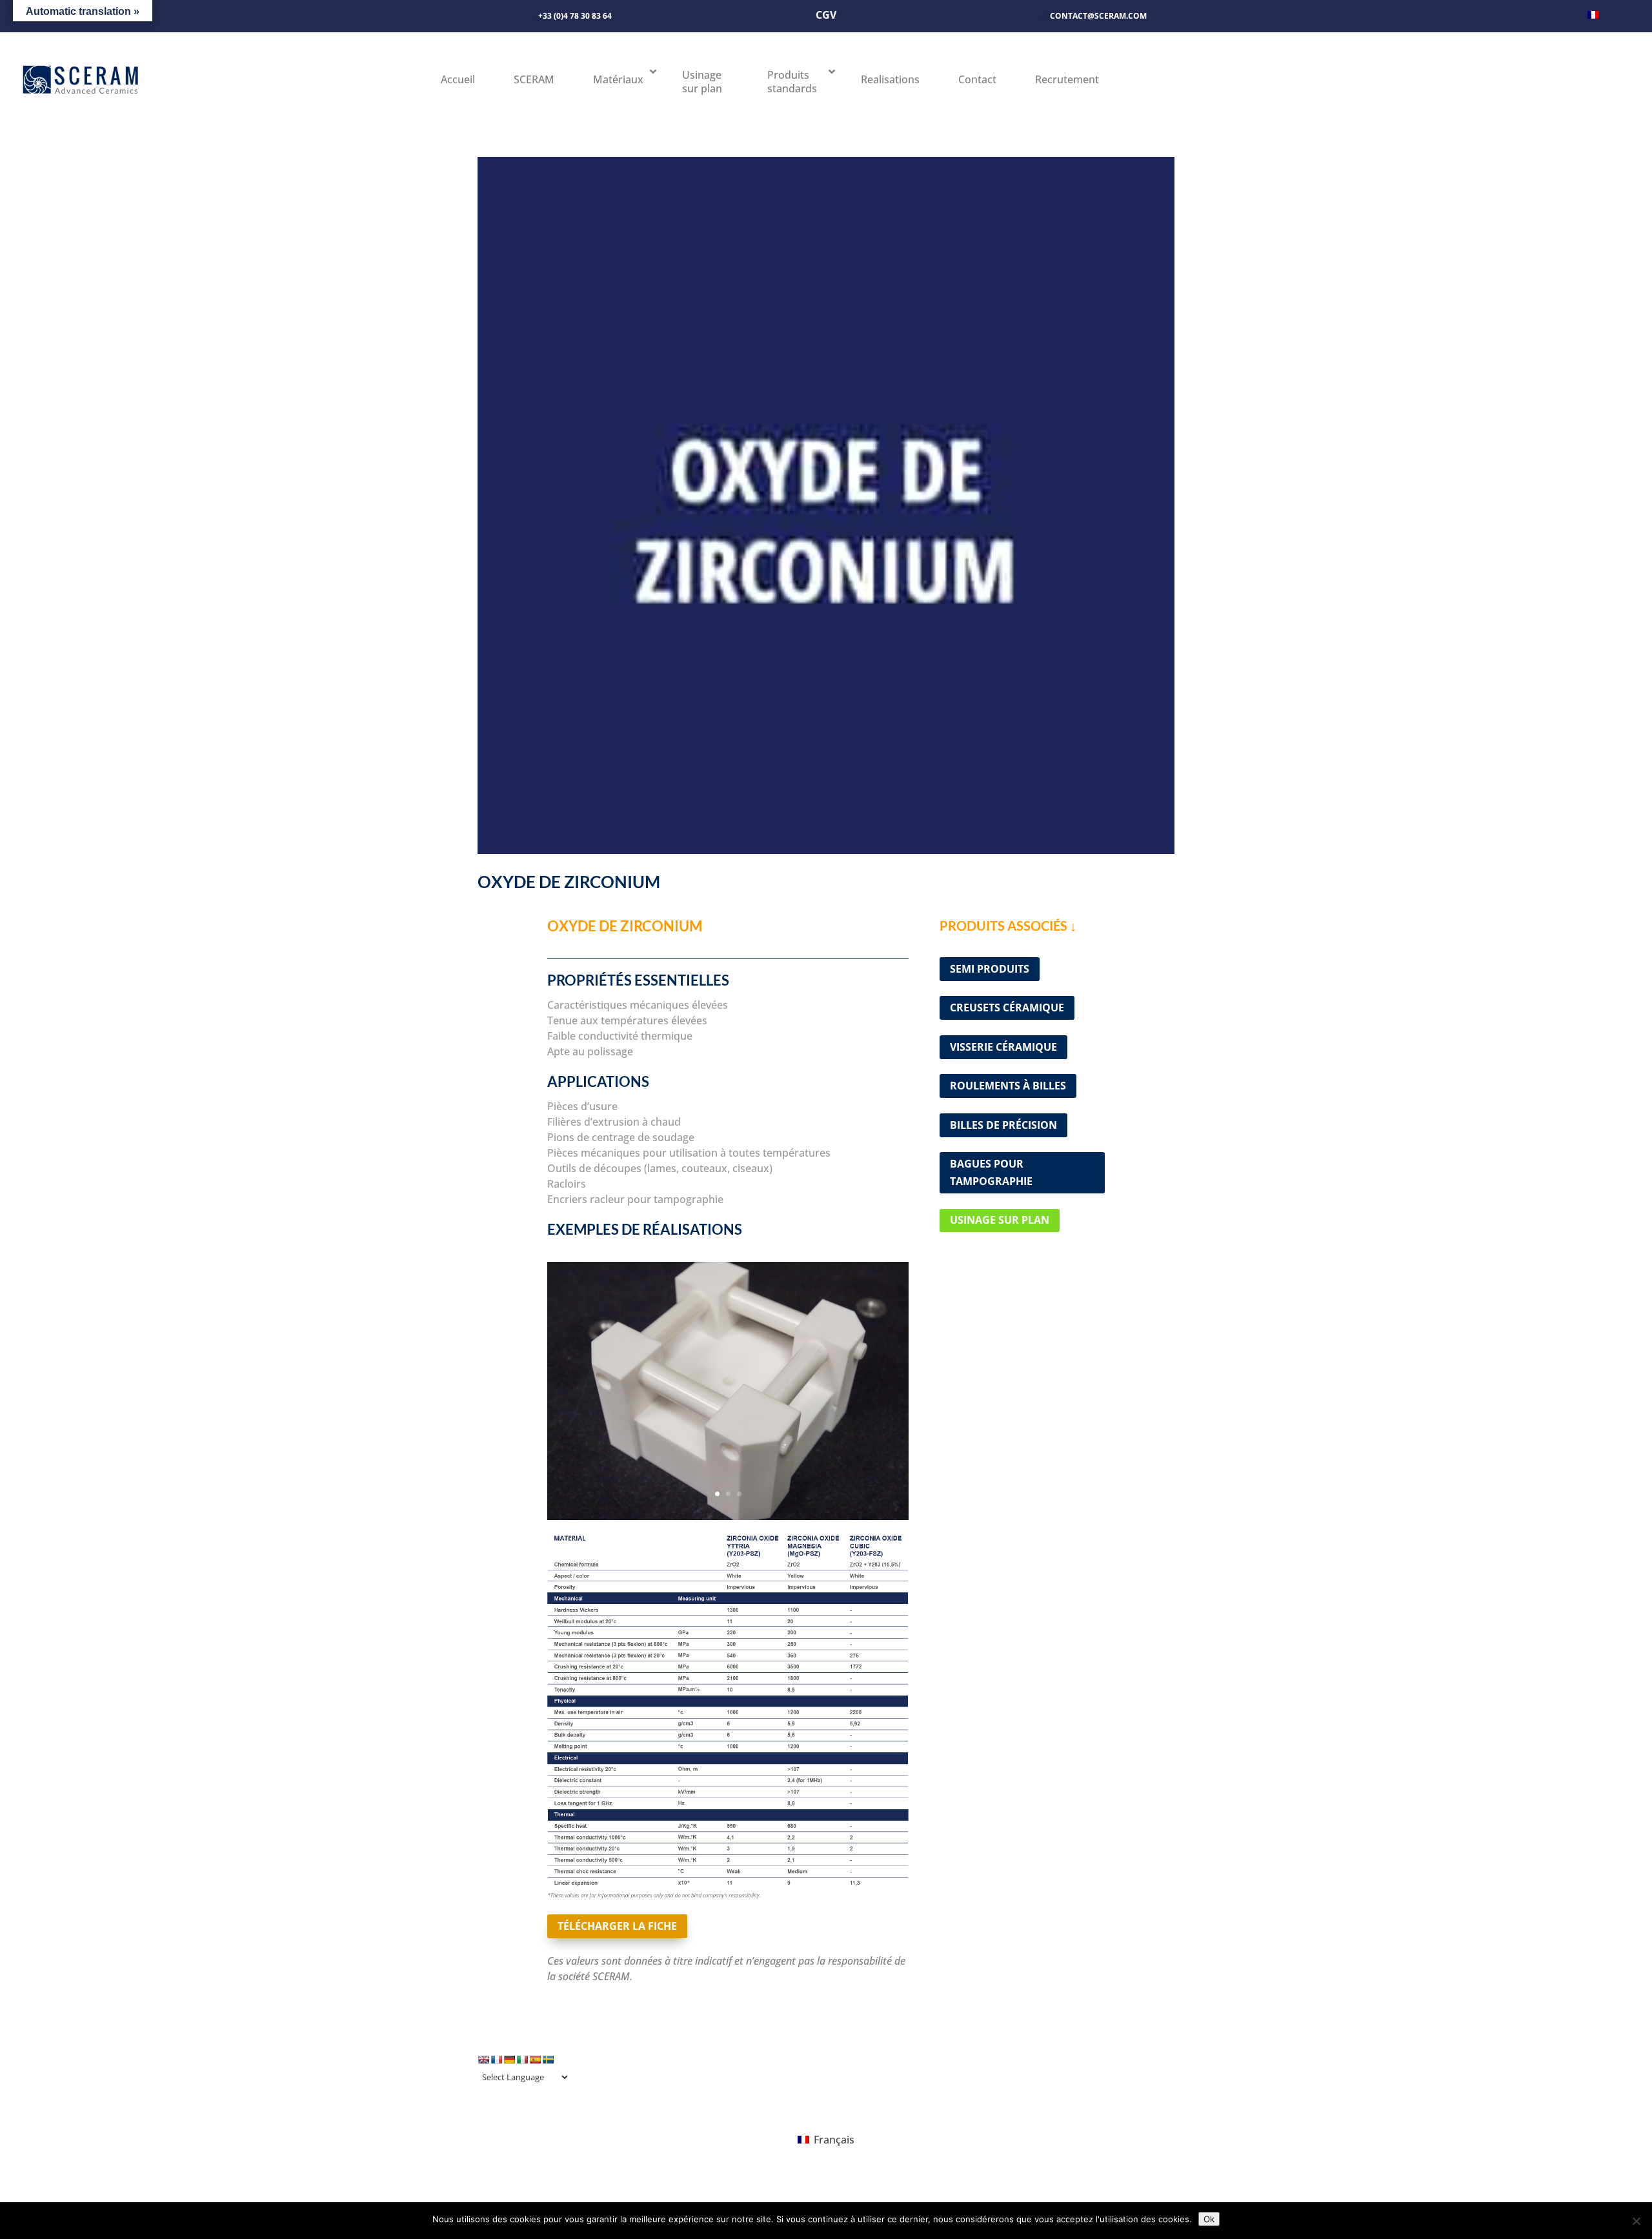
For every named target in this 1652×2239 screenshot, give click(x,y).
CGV (826, 15)
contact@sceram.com (1098, 16)
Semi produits (990, 969)
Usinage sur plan (1000, 1220)
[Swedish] (548, 2060)
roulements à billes (1008, 1086)
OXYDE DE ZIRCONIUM (569, 882)
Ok (1209, 2219)
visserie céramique (1003, 1047)
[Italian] (522, 2060)
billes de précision (1003, 1125)
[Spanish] (535, 2060)
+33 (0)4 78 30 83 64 (575, 16)
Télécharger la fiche (617, 1926)
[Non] (1636, 2221)
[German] (509, 2060)
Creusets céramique (1007, 1008)
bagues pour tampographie (991, 1172)
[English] (483, 2060)
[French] (496, 2060)
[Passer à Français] (1593, 14)
